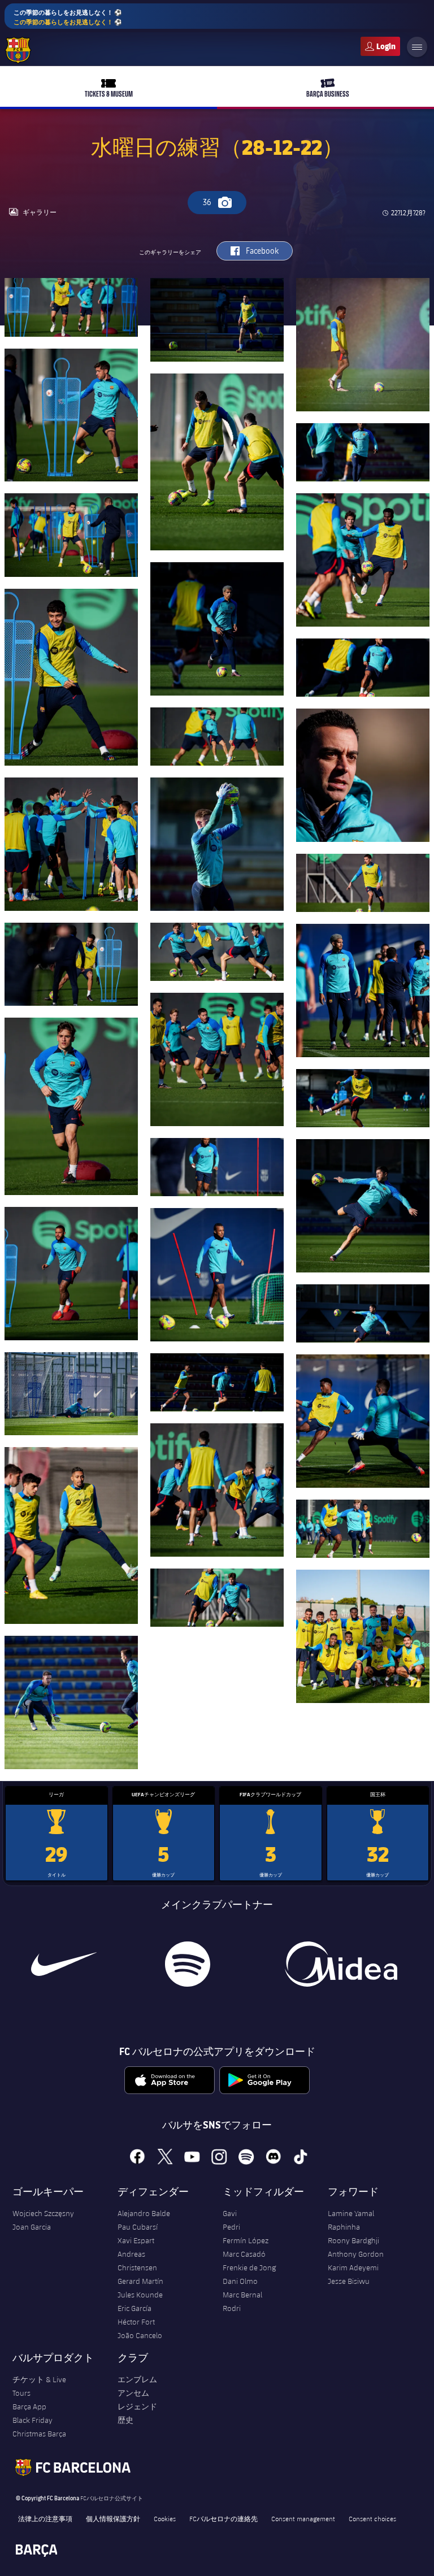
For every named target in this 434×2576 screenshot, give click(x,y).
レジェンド (137, 2406)
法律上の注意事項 (45, 2518)
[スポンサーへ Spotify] (188, 1964)
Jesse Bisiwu (349, 2281)
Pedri (231, 2227)
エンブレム (137, 2379)
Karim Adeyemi (353, 2267)
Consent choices (372, 2518)
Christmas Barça (39, 2434)
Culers (380, 46)
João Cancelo (140, 2335)
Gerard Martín (140, 2281)
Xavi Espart (136, 2240)
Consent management (303, 2518)
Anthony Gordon (356, 2254)
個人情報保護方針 (113, 2518)
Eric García (134, 2308)
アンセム (133, 2393)
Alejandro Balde (144, 2213)
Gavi (230, 2213)
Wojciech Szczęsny (43, 2213)
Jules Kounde (140, 2295)
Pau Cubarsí (138, 2227)
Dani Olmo (240, 2281)
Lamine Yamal (351, 2213)
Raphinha (344, 2227)
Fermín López (246, 2240)
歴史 (125, 2420)
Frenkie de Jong (249, 2267)
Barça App (29, 2406)
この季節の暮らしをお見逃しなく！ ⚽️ (68, 17)
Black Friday (32, 2420)
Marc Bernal (242, 2295)
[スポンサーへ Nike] (64, 1964)
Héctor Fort (136, 2322)
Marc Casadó (244, 2254)
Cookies (165, 2518)
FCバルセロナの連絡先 (223, 2518)
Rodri (232, 2308)
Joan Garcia (32, 2227)
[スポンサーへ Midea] (341, 1964)
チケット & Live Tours (39, 2386)
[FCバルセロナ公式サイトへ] (18, 50)
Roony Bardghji (353, 2240)
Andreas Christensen (137, 2261)
